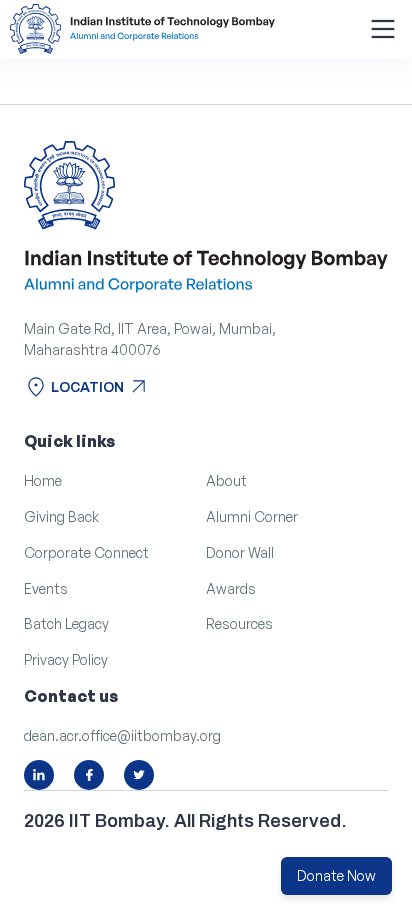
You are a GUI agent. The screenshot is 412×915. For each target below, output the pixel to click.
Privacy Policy (66, 659)
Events (46, 588)
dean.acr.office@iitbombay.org (122, 735)
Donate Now (336, 875)
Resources (239, 623)
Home (43, 480)
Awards (231, 588)
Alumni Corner (252, 516)
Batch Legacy (66, 623)
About (226, 480)
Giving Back (61, 516)
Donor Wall (240, 552)
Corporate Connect (86, 552)
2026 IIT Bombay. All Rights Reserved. (185, 821)
